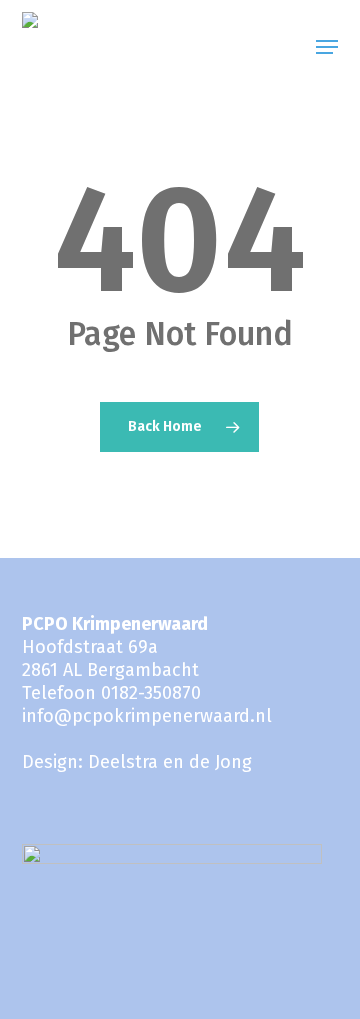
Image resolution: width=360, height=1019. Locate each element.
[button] (327, 47)
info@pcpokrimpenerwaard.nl (147, 716)
